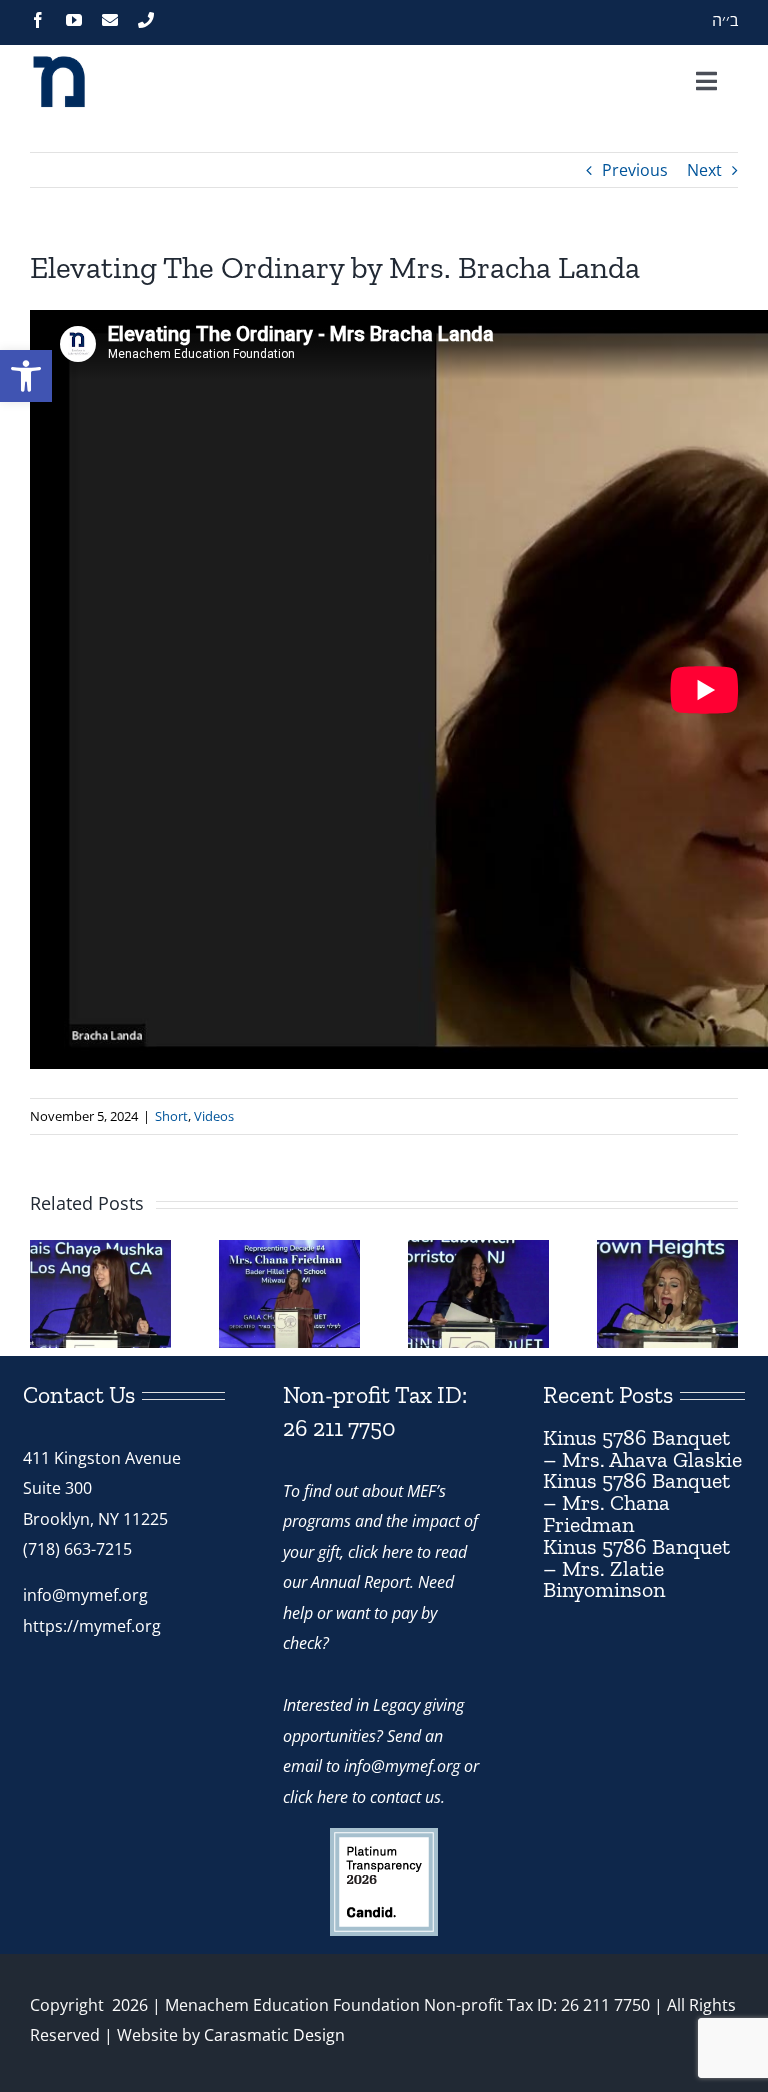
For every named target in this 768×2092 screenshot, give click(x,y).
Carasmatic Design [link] (274, 2035)
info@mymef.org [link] (85, 1595)
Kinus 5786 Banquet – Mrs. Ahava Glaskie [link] (642, 1448)
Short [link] (171, 1116)
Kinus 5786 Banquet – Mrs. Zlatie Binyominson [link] (636, 1568)
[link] (26, 376)
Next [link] (704, 170)
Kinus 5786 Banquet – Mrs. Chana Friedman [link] (636, 1502)
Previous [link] (635, 170)
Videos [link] (214, 1116)
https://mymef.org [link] (92, 1626)
